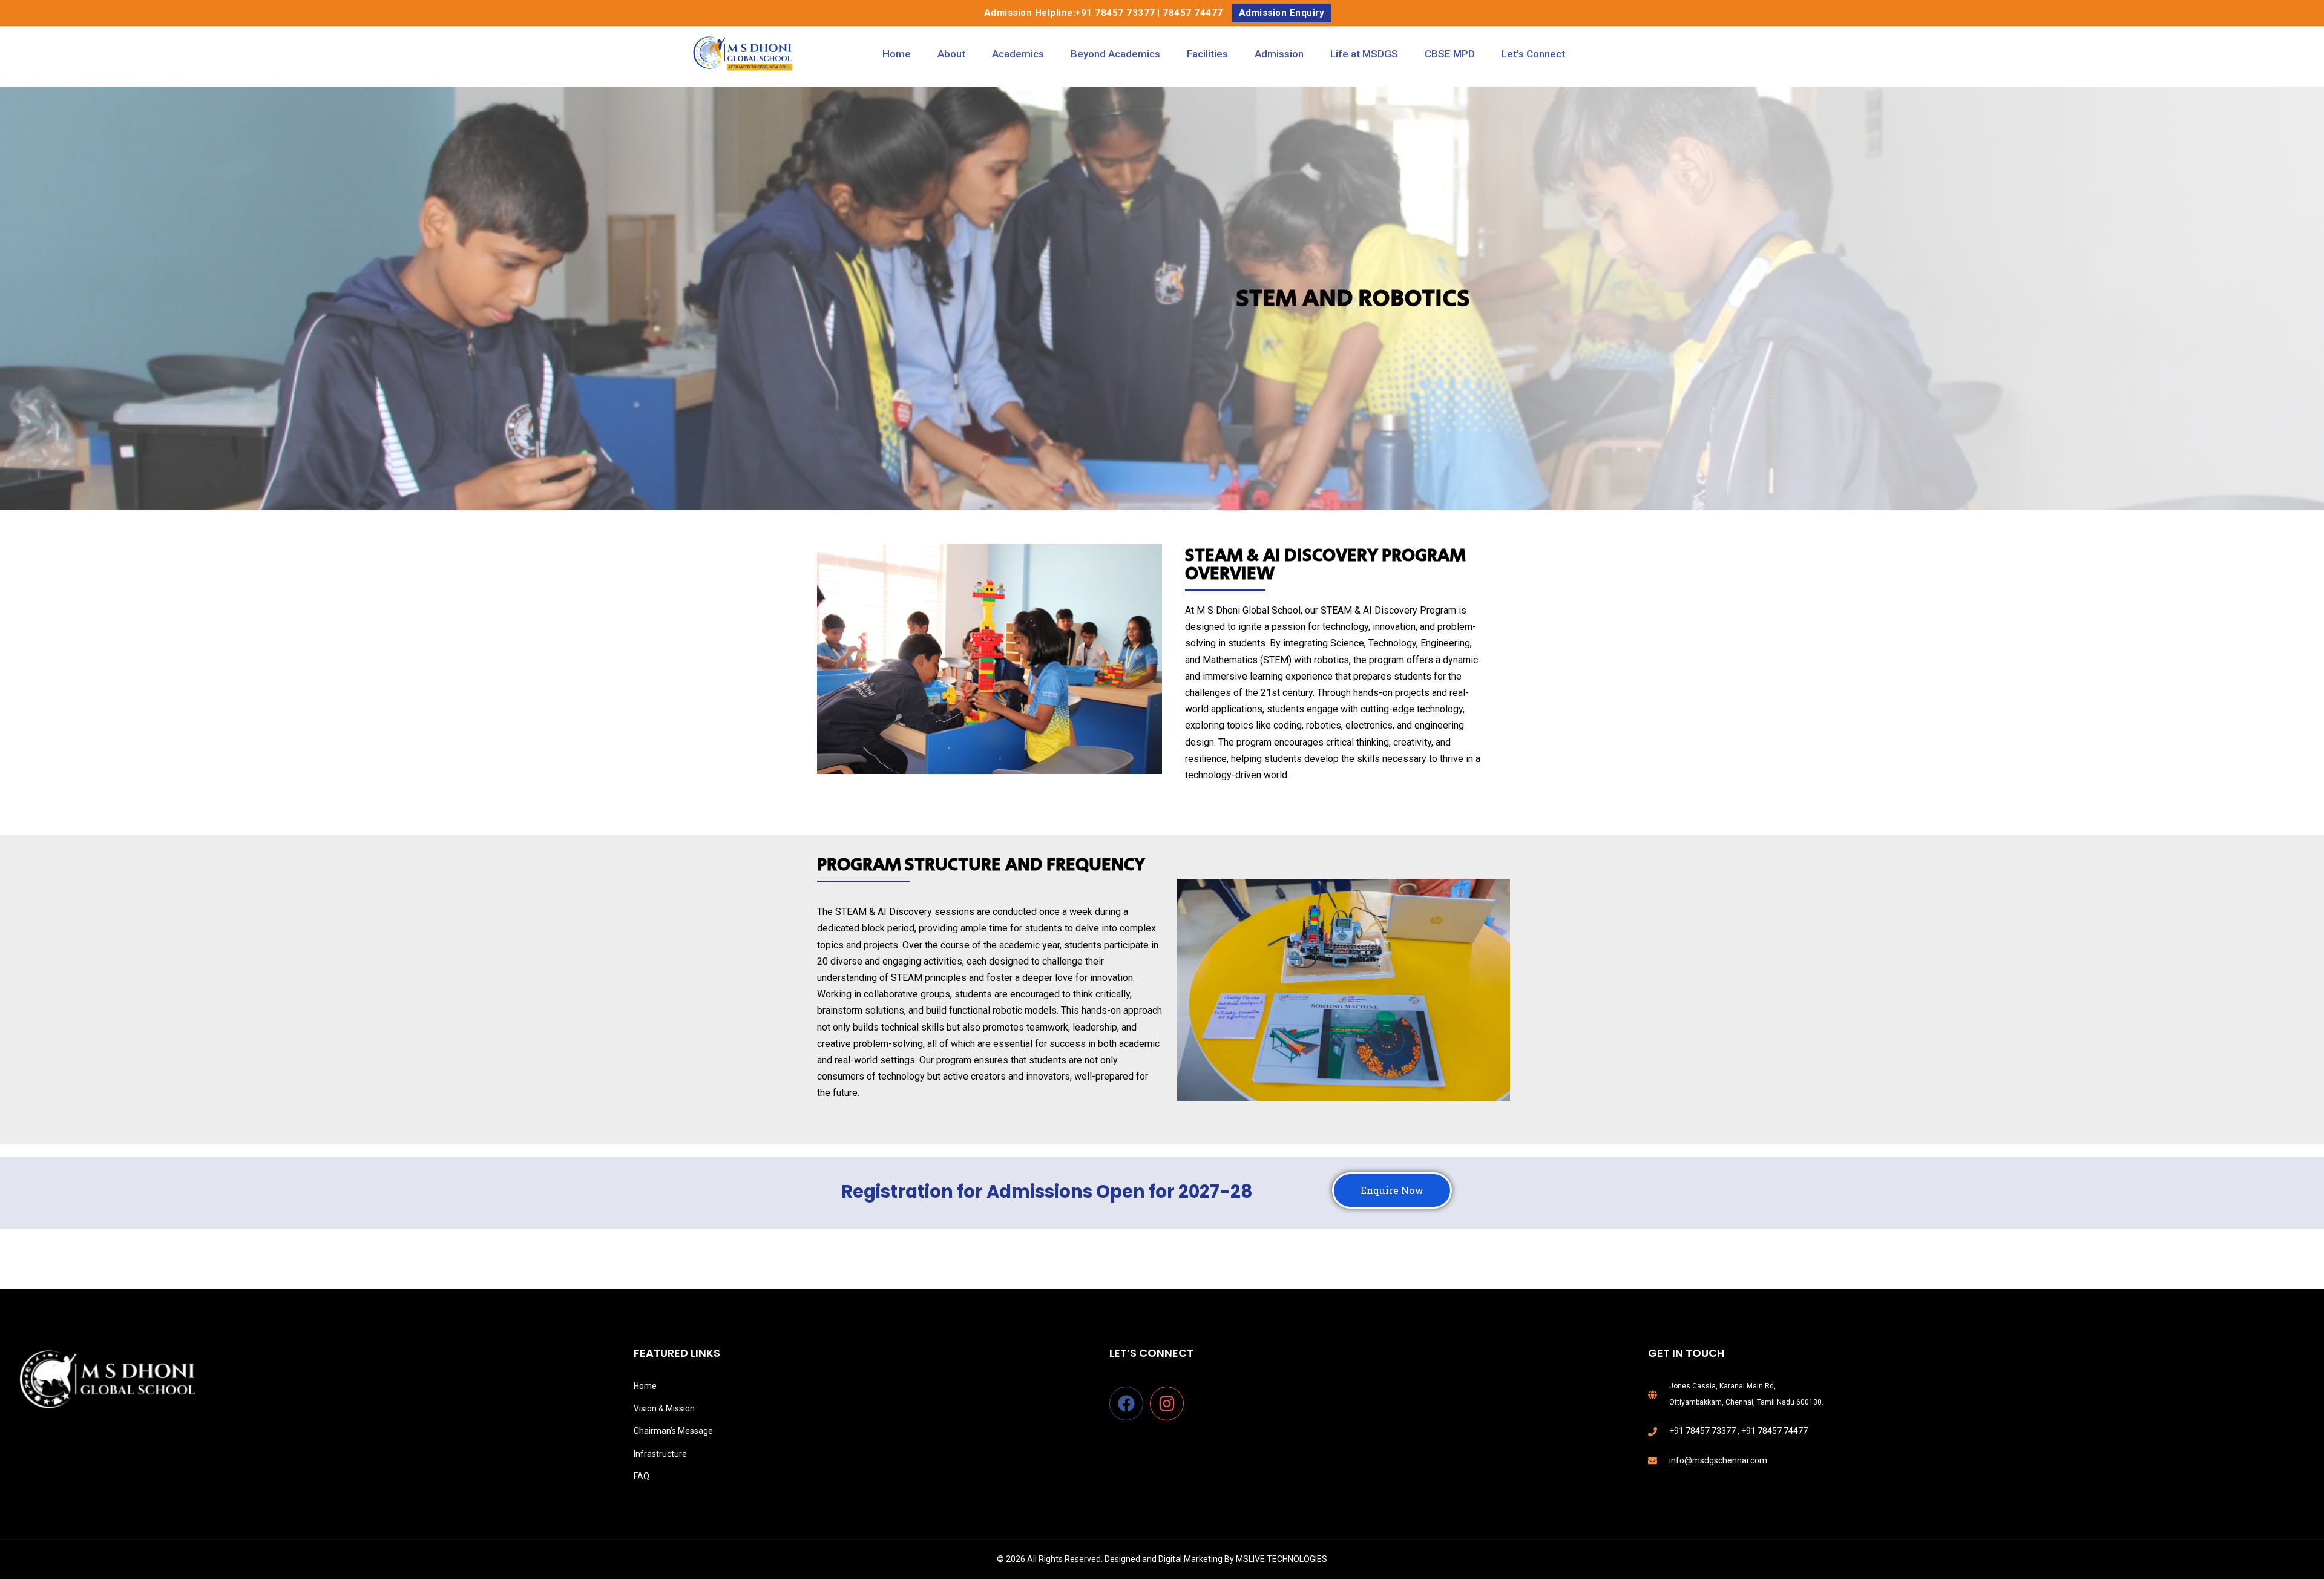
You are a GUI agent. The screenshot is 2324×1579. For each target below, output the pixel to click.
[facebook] (1129, 1403)
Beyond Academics (1115, 54)
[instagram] (1169, 1403)
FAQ (642, 1476)
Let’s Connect (1533, 54)
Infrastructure (660, 1454)
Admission (1279, 54)
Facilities (1207, 54)
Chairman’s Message (673, 1431)
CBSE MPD (1450, 54)
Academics (1018, 54)
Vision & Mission (664, 1408)
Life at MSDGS (1364, 54)
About (951, 54)
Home (897, 54)
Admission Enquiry (1282, 13)
